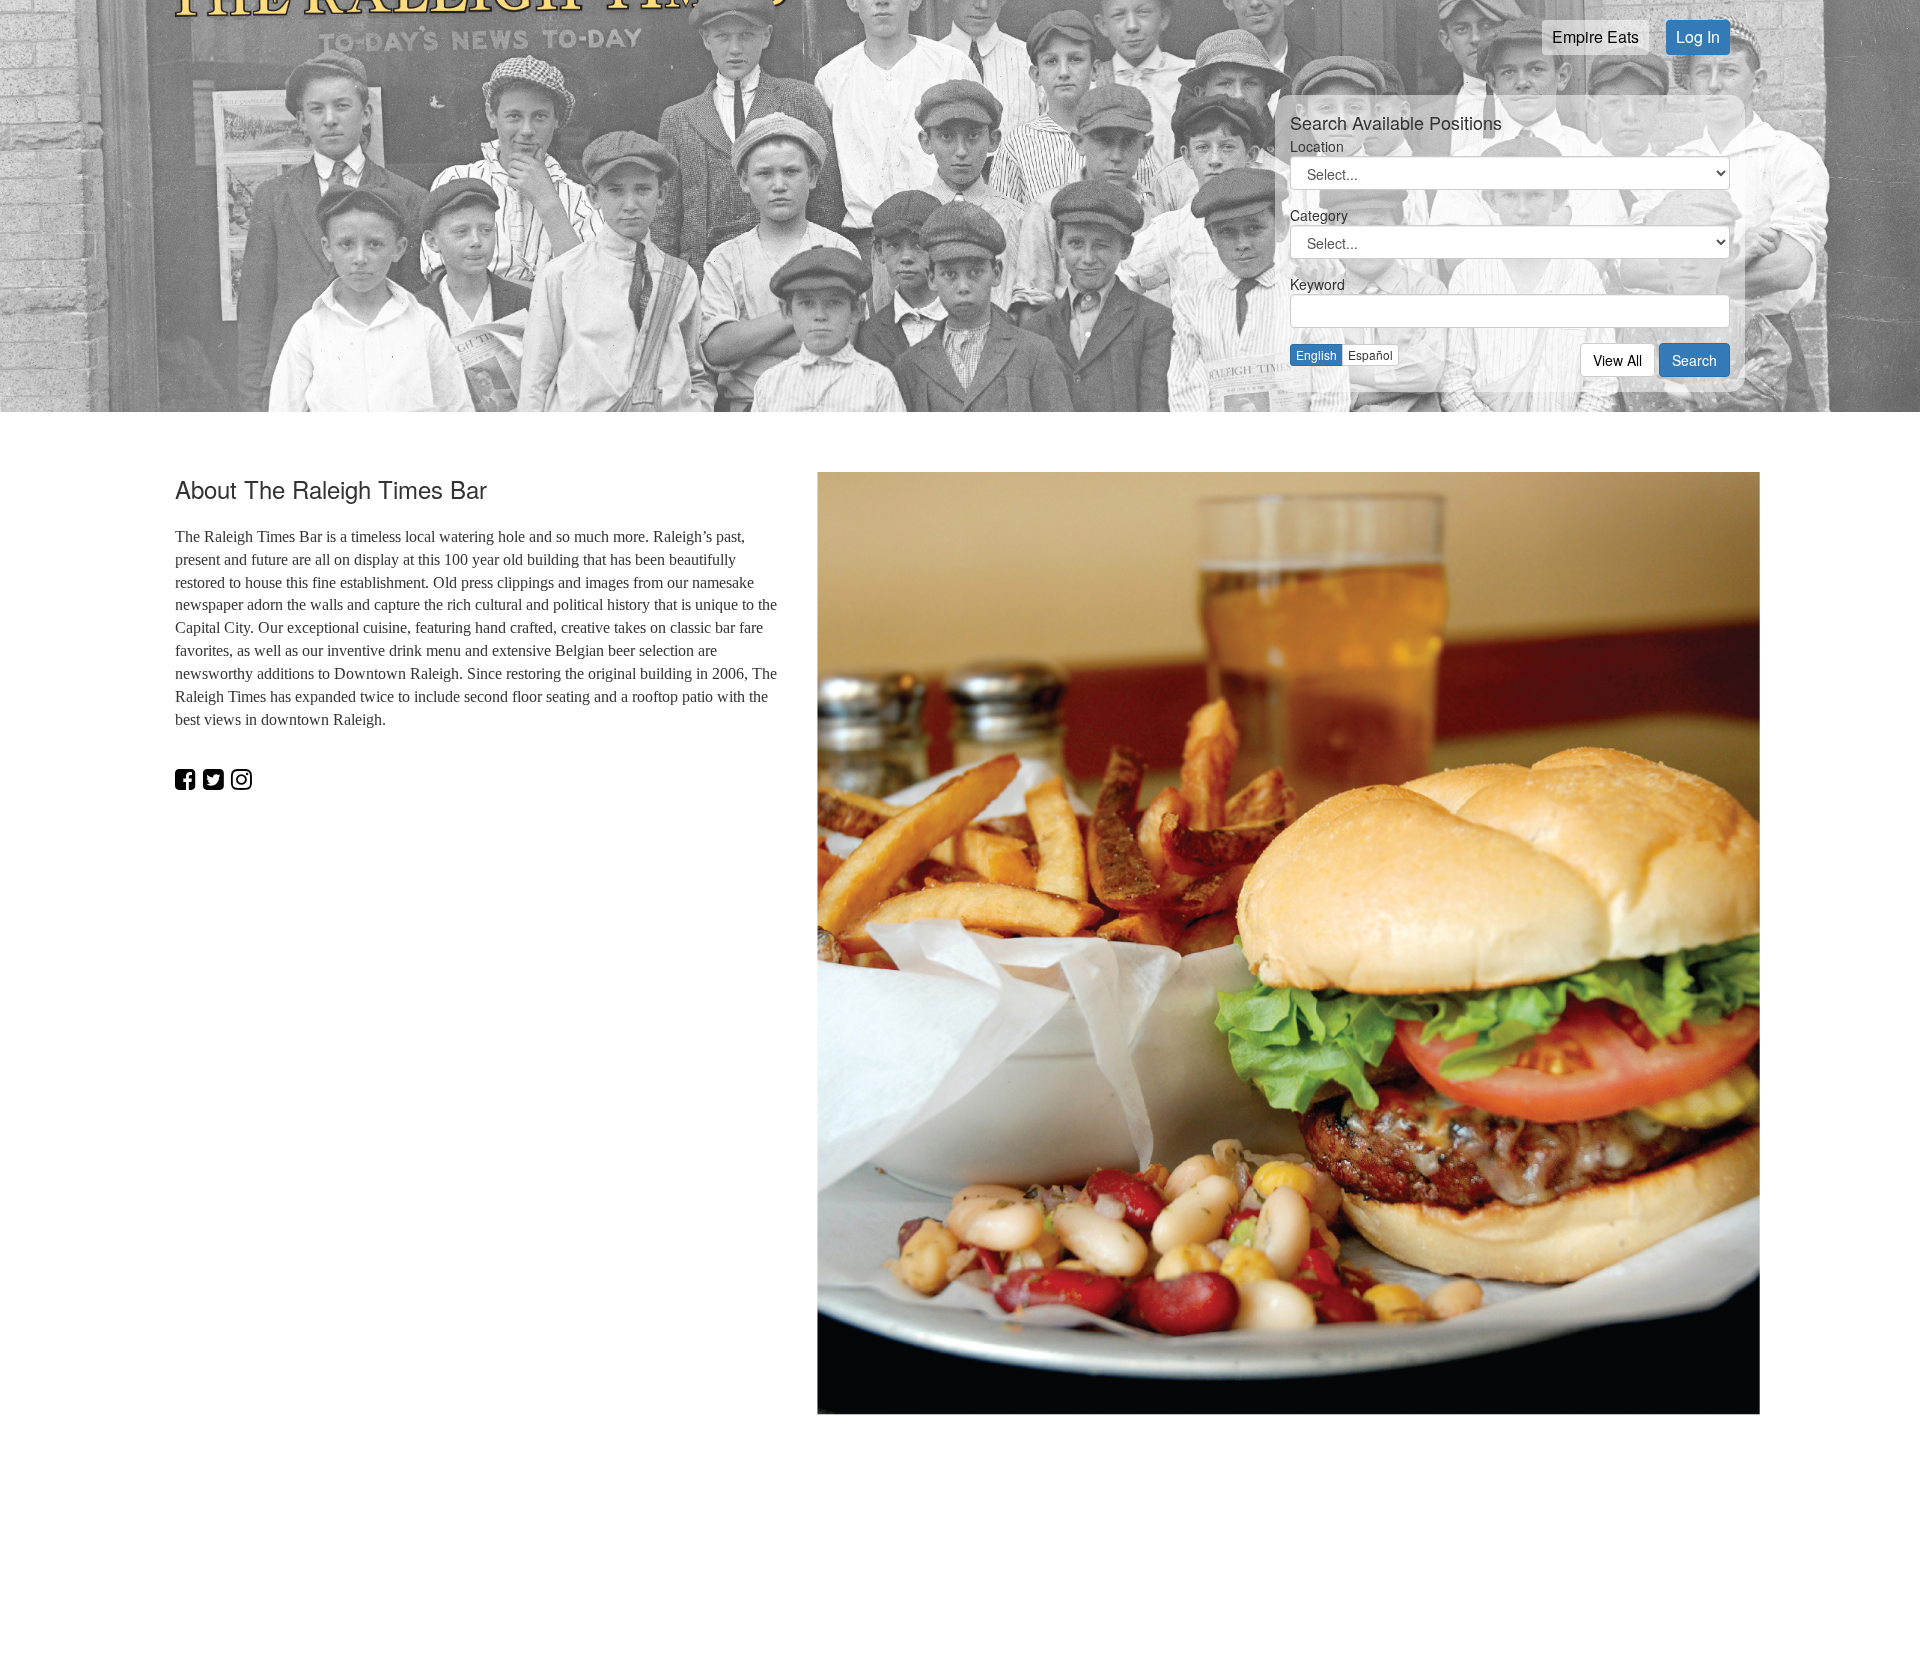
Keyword (1317, 284)
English (1316, 354)
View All (1617, 360)
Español (1370, 354)
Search (1694, 360)
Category (1319, 215)
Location (1317, 146)
